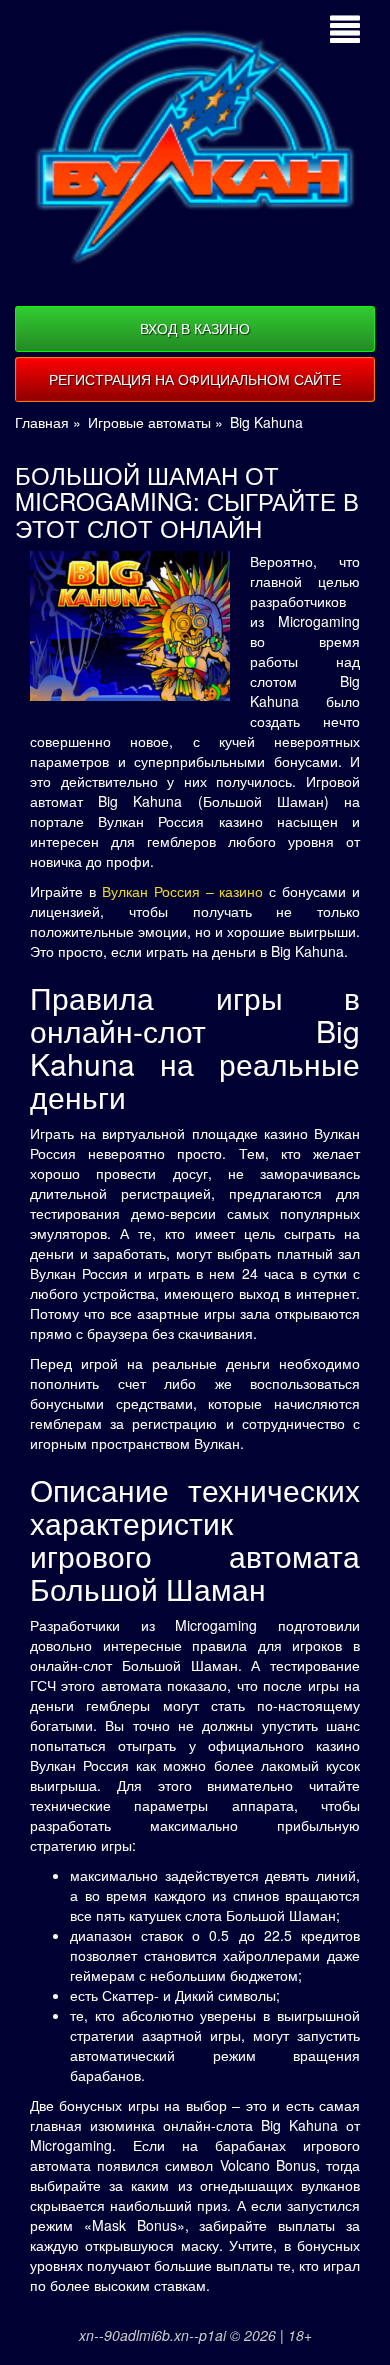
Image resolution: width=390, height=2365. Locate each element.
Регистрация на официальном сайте (195, 379)
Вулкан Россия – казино (183, 891)
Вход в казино (195, 328)
